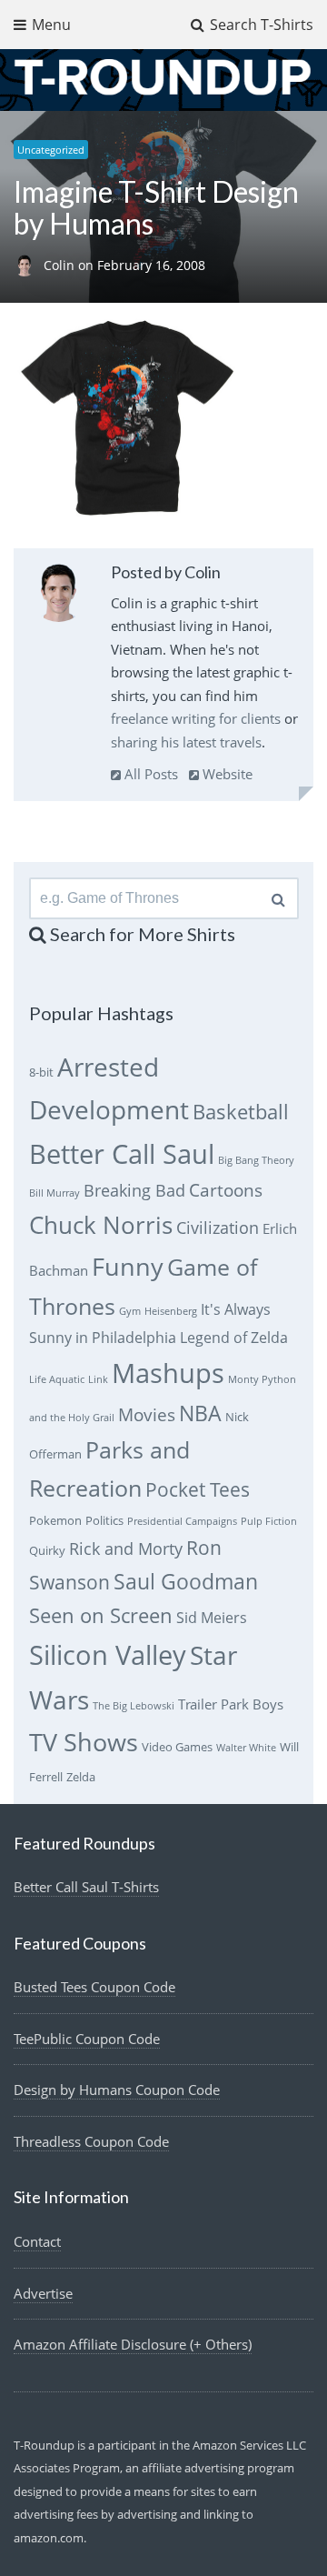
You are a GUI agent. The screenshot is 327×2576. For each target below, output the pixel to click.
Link (98, 1379)
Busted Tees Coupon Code (94, 1987)
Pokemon (55, 1520)
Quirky (47, 1550)
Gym (130, 1311)
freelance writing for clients (196, 718)
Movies (147, 1414)
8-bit (41, 1072)
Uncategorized (51, 150)
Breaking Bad (134, 1190)
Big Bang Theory (256, 1160)
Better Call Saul (122, 1153)
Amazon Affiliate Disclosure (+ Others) (133, 2344)
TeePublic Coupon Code (87, 2039)
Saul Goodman (186, 1581)
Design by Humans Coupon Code (117, 2090)
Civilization (218, 1228)
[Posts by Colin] (59, 596)
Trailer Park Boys (231, 1704)
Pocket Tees (198, 1489)
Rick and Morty (126, 1549)
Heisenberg (171, 1311)
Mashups (168, 1373)
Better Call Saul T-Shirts (86, 1887)
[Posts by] (29, 265)
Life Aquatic (57, 1379)
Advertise (43, 2293)
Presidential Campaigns (182, 1521)
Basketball (241, 1112)
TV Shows (84, 1742)
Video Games (177, 1747)
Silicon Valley (108, 1655)
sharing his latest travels (186, 742)
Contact (37, 2241)
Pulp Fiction (269, 1521)
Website (226, 774)
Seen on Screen (101, 1615)
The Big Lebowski (134, 1706)
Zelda (81, 1777)
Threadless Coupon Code (91, 2141)
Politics (104, 1520)
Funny (128, 1266)
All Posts (149, 774)
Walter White (246, 1748)
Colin (61, 265)
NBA (200, 1413)
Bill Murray (54, 1193)
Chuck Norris (101, 1225)
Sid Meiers (212, 1618)
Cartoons (226, 1190)
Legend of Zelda (234, 1338)
